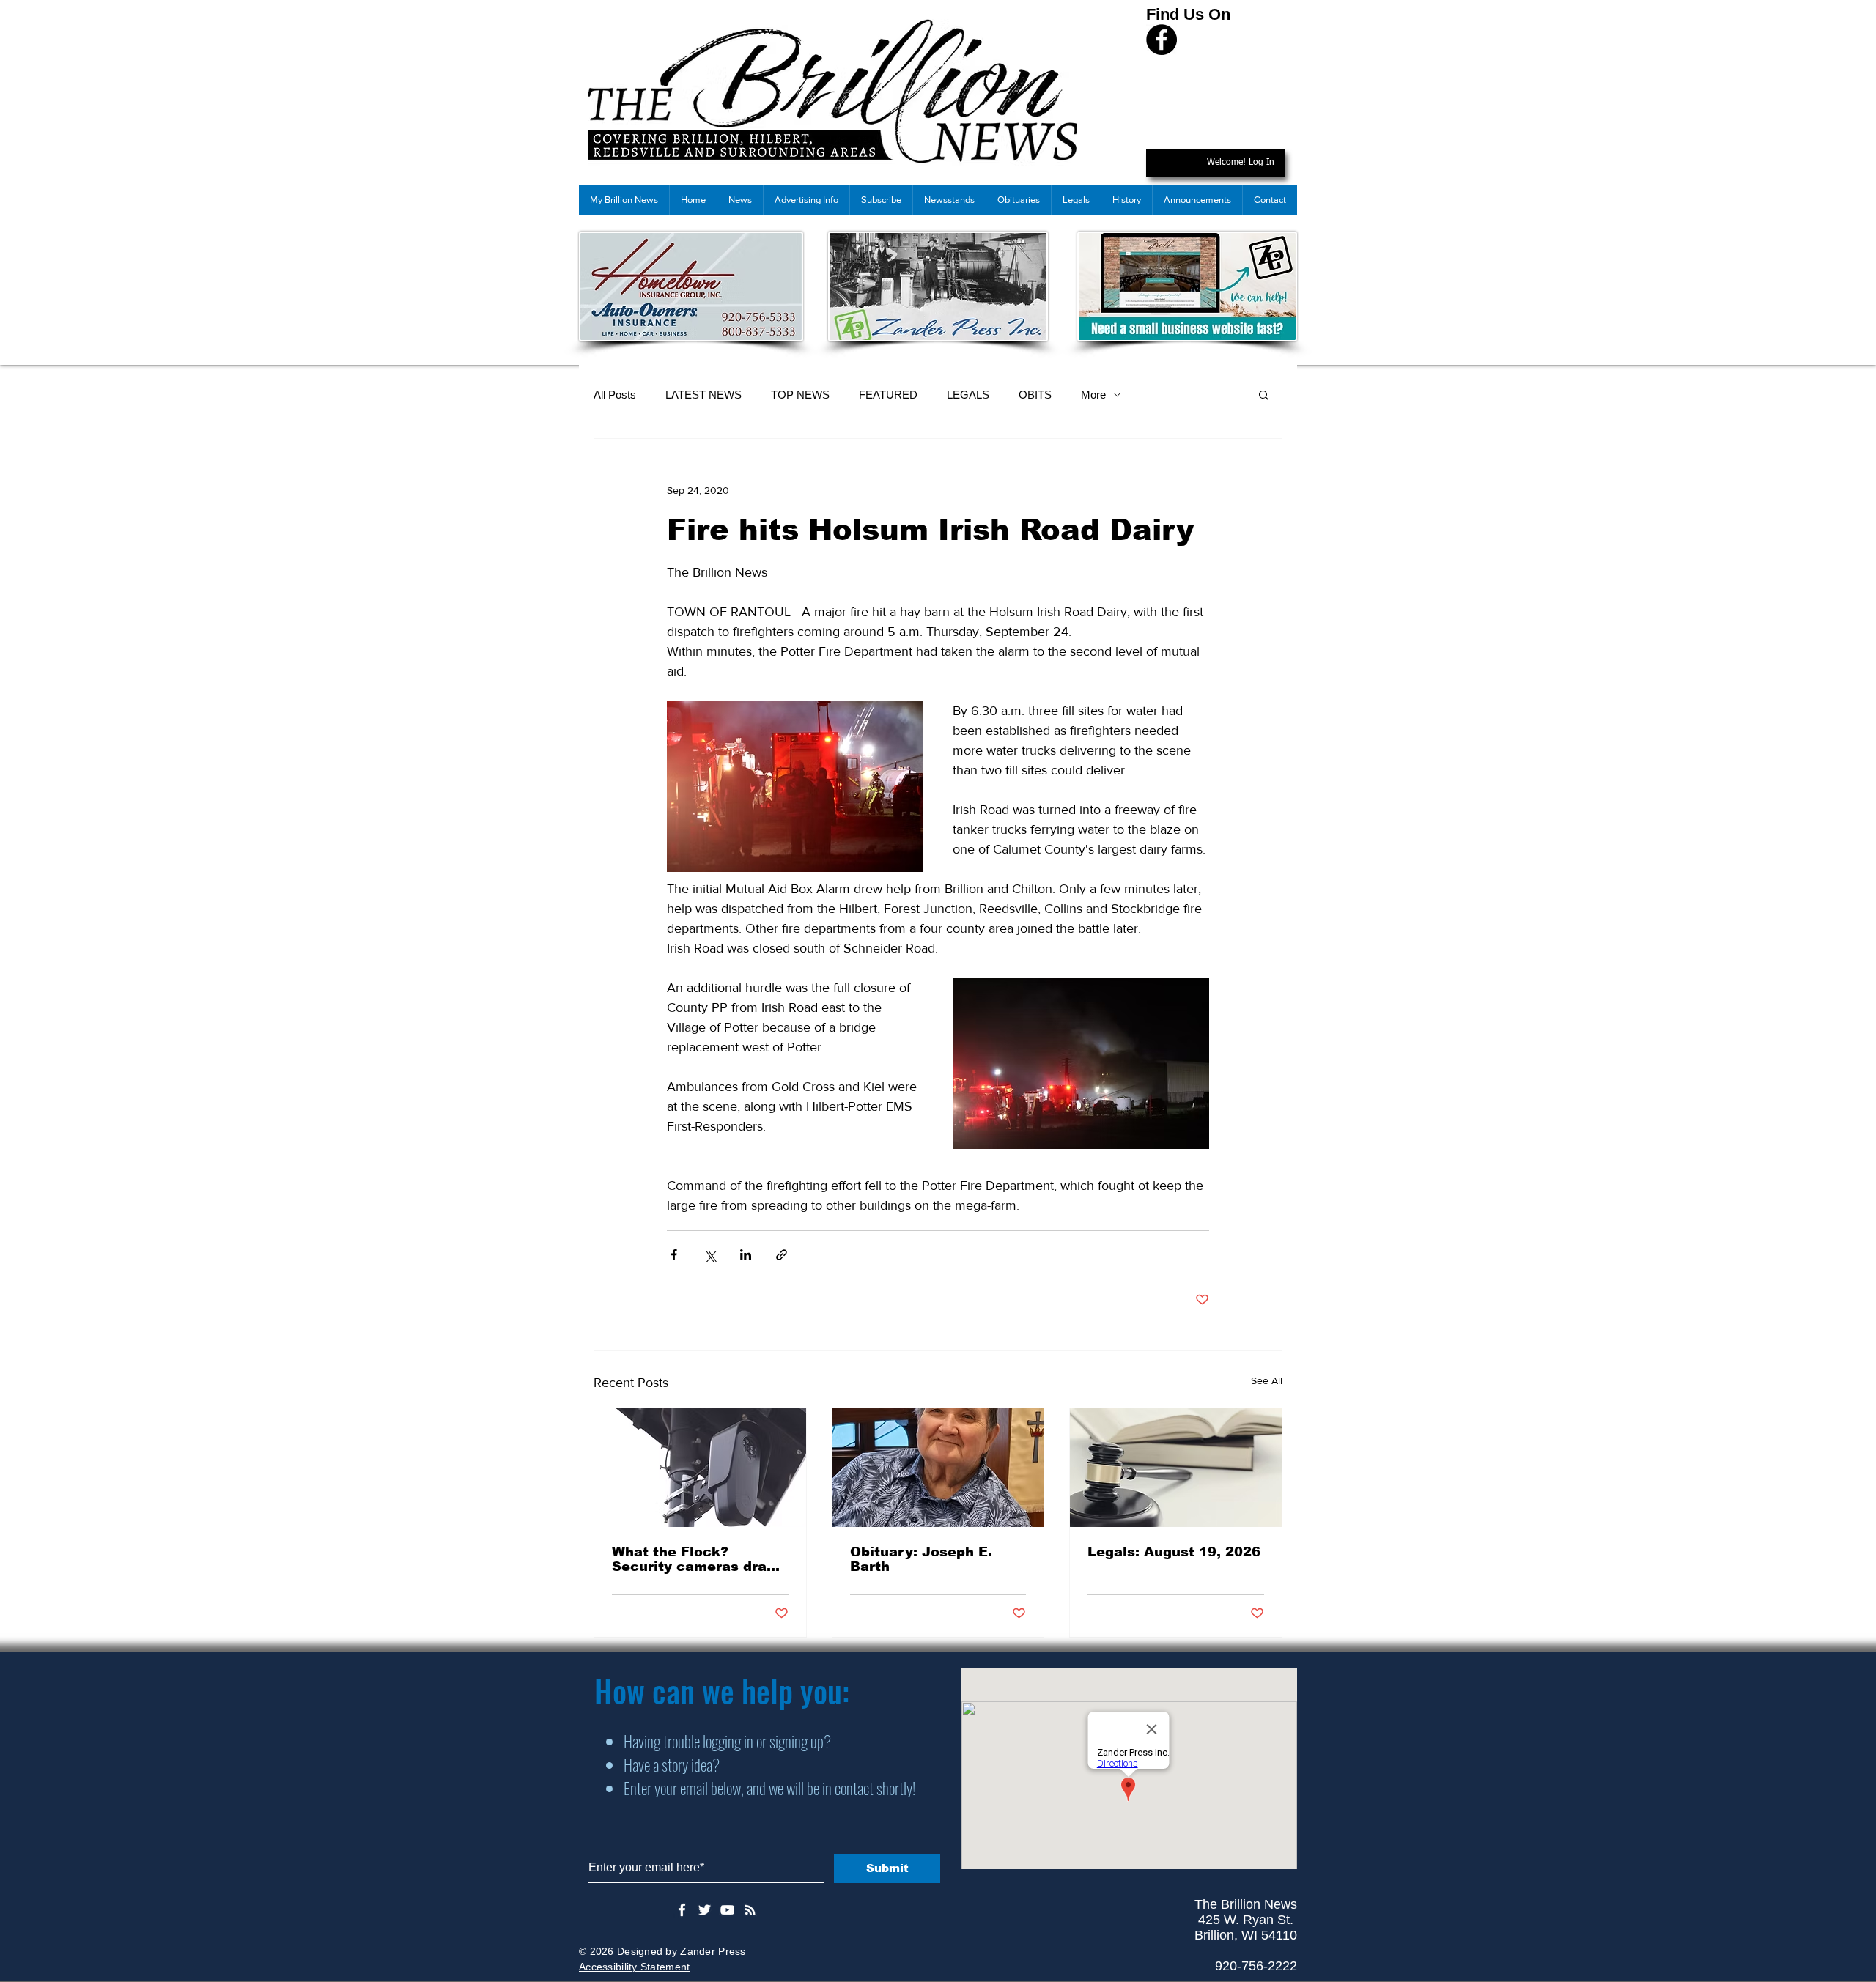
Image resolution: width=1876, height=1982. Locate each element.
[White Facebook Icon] (682, 1910)
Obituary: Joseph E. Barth (921, 1559)
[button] (1264, 394)
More (1093, 395)
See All (1267, 1380)
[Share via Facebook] (674, 1255)
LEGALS (968, 395)
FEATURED (888, 395)
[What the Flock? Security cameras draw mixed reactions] (700, 1468)
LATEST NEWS (703, 395)
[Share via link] (782, 1255)
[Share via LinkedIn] (746, 1255)
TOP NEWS (800, 395)
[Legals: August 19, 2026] (1176, 1468)
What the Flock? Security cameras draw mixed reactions (695, 1559)
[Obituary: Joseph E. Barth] (938, 1468)
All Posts (615, 395)
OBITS (1035, 395)
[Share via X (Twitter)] (710, 1255)
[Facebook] (1162, 40)
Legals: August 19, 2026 (1174, 1552)
